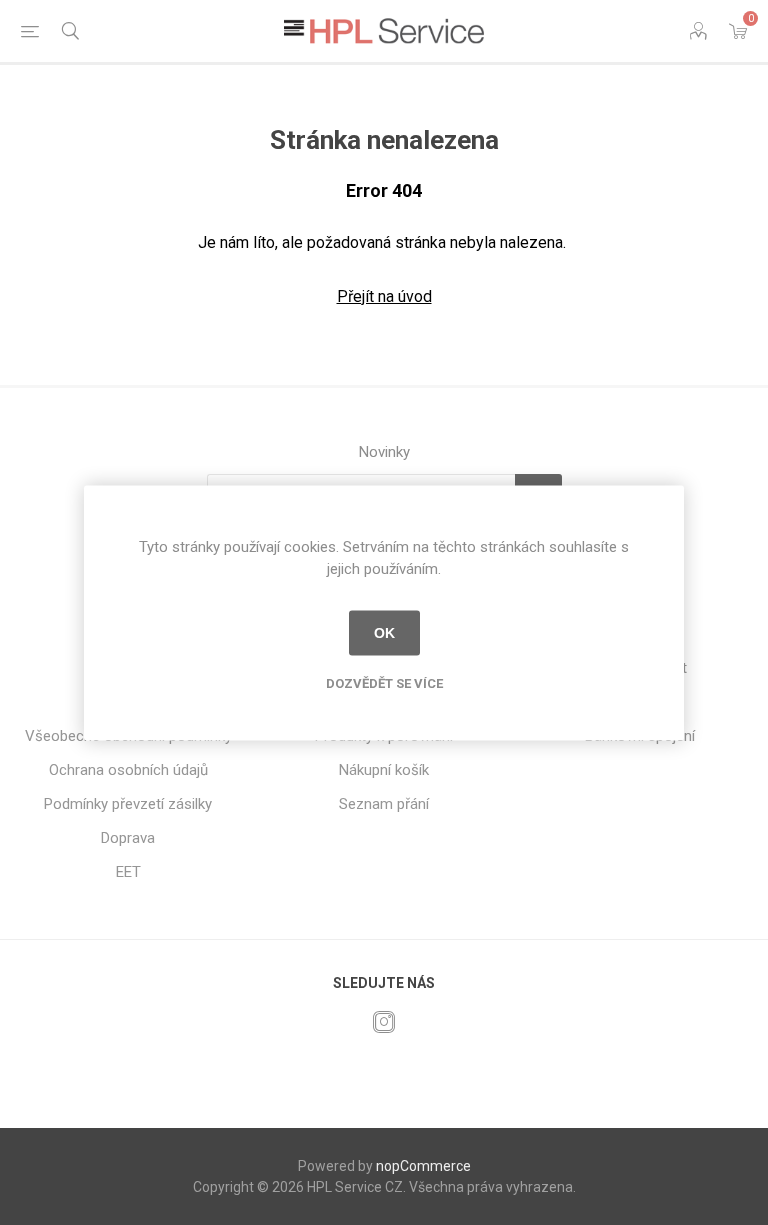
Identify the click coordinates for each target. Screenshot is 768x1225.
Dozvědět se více (384, 682)
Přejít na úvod (384, 296)
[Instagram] (384, 1022)
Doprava (128, 838)
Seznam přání (384, 804)
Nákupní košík (384, 770)
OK (384, 633)
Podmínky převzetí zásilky (128, 804)
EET (128, 872)
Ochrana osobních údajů (128, 770)
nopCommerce (423, 1166)
